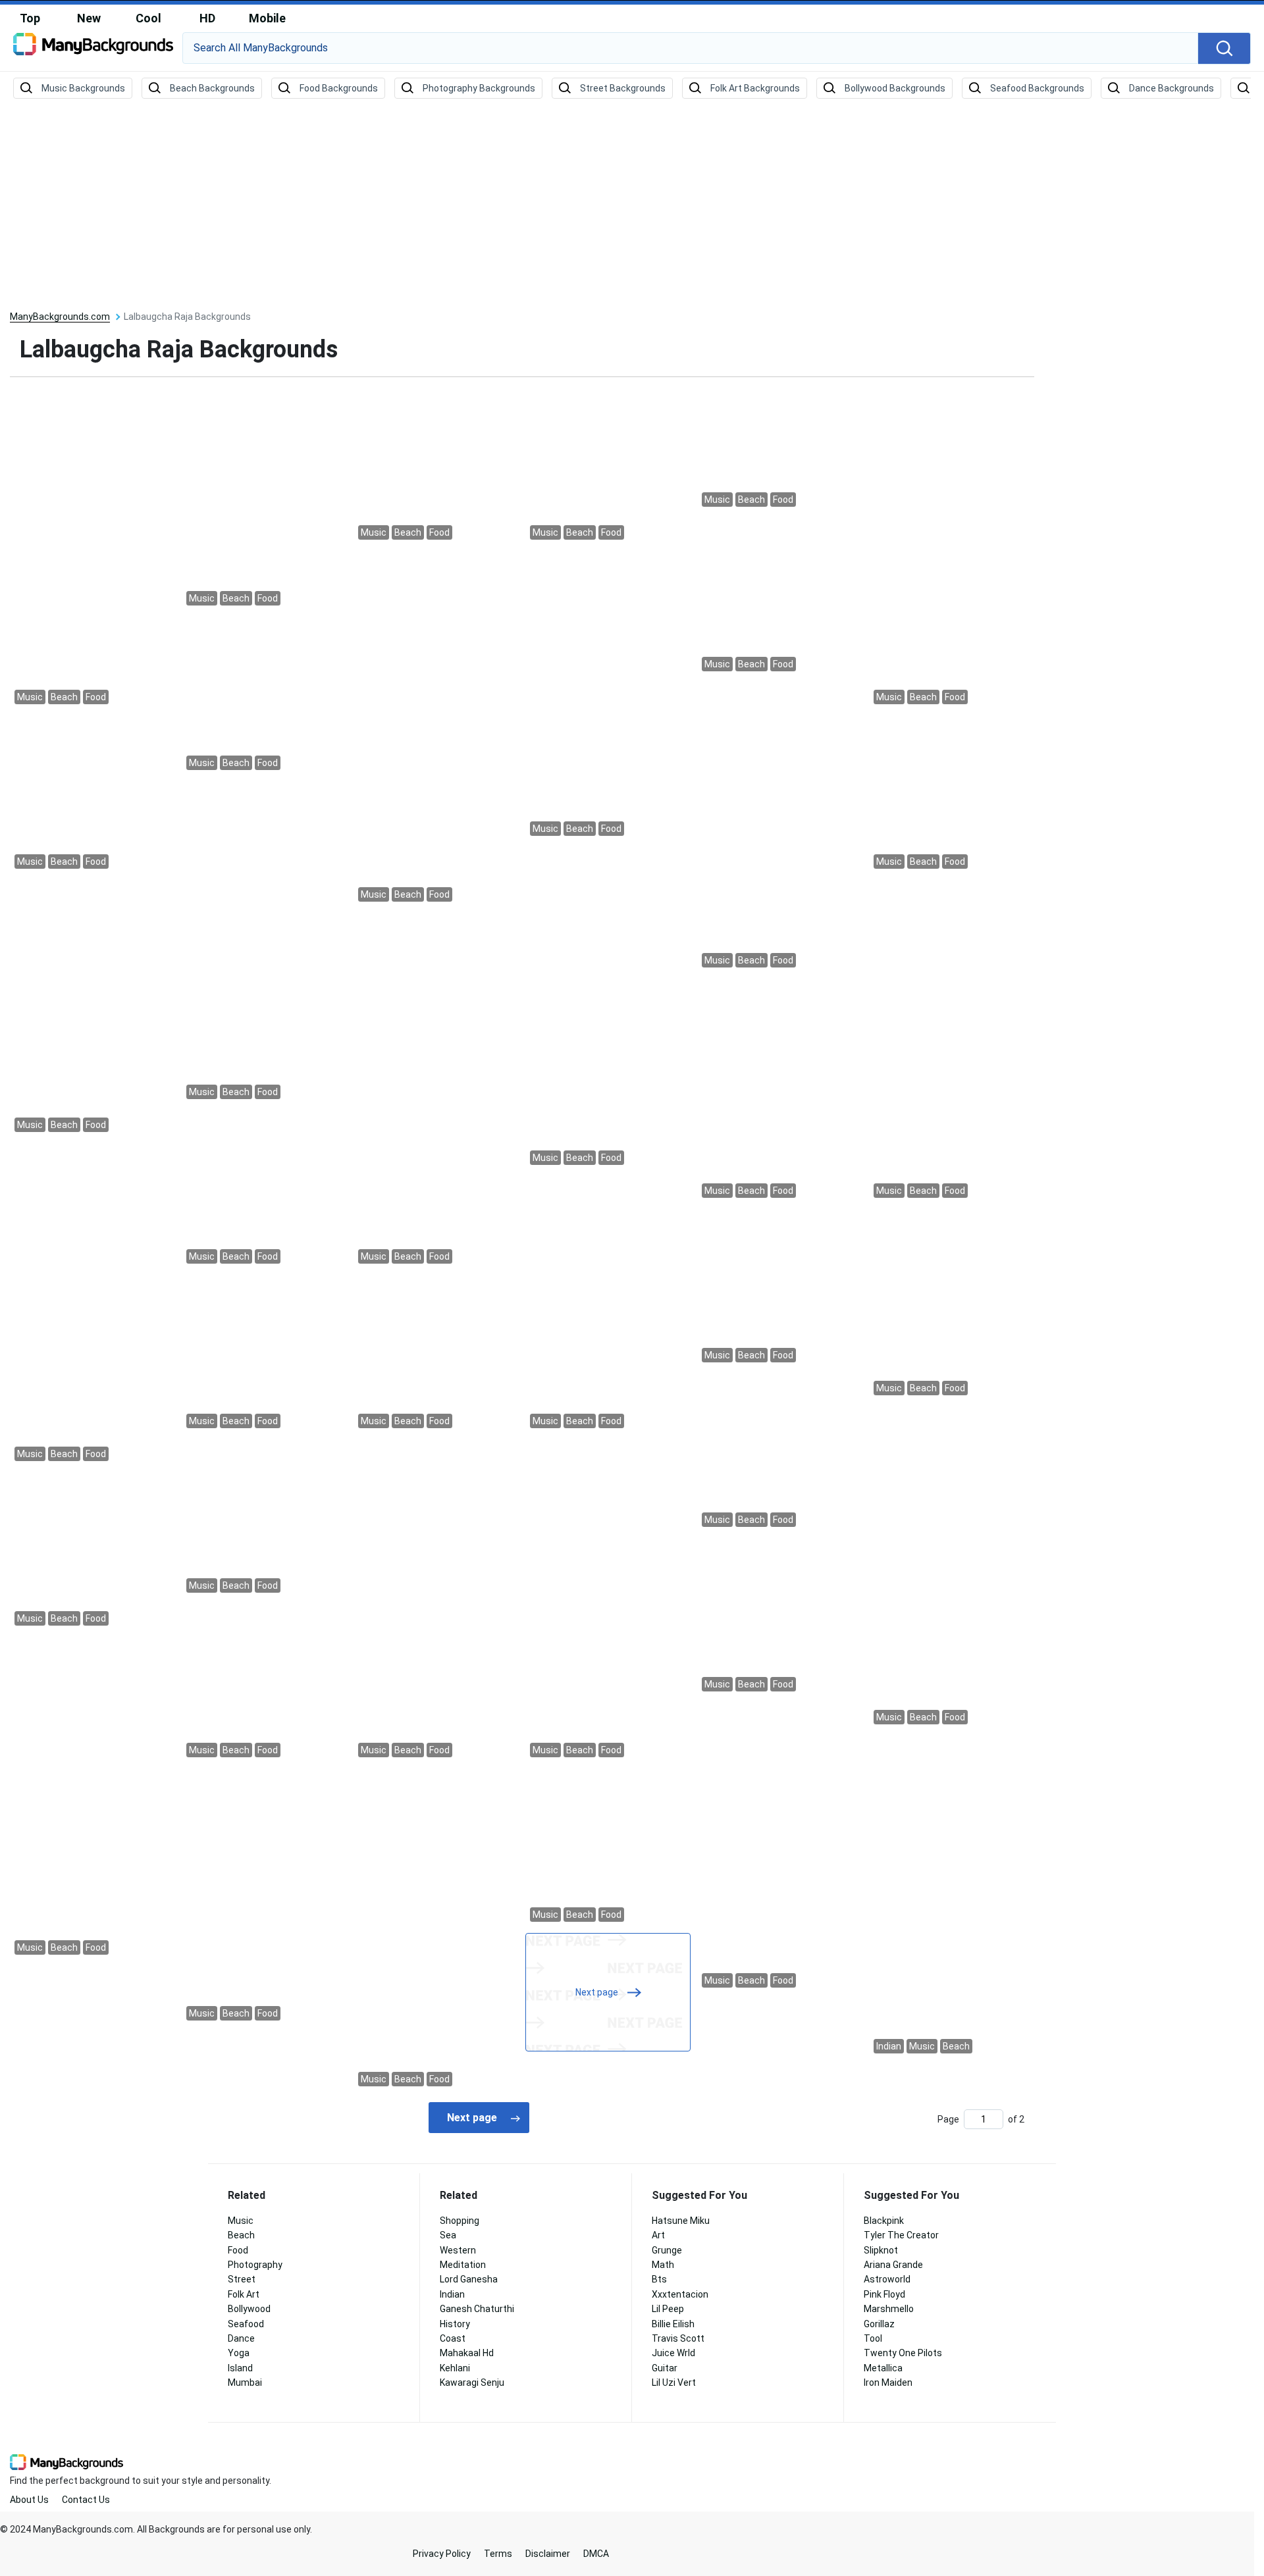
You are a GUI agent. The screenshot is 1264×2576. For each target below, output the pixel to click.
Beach (241, 2235)
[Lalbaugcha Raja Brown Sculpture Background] (780, 1847)
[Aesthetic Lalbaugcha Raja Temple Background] (608, 695)
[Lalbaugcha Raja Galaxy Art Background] (780, 448)
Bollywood (249, 2309)
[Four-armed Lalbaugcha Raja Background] (608, 465)
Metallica (883, 2368)
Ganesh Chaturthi (477, 2309)
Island (240, 2368)
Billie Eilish (673, 2324)
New (89, 18)
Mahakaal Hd (467, 2353)
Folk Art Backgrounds (755, 88)
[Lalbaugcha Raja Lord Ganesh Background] (952, 1567)
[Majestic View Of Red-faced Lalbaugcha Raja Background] (264, 498)
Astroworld (887, 2279)
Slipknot (881, 2250)
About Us (29, 2500)
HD (207, 18)
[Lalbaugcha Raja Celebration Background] (436, 1929)
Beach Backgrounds (212, 88)
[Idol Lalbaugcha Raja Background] (264, 1518)
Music (241, 2221)
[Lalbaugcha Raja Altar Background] (92, 547)
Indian (452, 2294)
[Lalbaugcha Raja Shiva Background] (780, 596)
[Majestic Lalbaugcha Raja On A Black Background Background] (952, 1896)
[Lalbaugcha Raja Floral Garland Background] (952, 794)
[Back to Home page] (93, 49)
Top (30, 18)
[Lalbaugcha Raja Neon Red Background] (92, 1551)
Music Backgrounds (83, 88)
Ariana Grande (893, 2265)
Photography (255, 2265)
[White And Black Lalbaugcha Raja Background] (264, 1189)
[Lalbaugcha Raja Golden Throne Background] (264, 942)
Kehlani (455, 2368)
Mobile (267, 18)
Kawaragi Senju (472, 2383)
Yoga (239, 2353)
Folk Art (244, 2294)
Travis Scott (678, 2338)
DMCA (596, 2554)
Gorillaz (879, 2324)
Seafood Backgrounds (1037, 88)
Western (458, 2250)
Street (242, 2279)
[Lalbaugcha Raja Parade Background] (92, 1008)
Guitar (665, 2368)
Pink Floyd (884, 2294)
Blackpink (884, 2221)
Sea (448, 2235)
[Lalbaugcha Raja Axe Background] (436, 728)
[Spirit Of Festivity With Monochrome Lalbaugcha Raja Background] (92, 1304)
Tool (873, 2338)
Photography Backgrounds (479, 88)
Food (238, 2250)
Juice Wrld (673, 2353)
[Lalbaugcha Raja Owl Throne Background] (780, 1090)
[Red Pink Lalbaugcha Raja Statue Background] (92, 794)
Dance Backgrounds (1172, 88)
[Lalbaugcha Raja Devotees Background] (780, 1452)
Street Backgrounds (623, 88)
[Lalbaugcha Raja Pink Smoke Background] (608, 1008)
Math (663, 2265)
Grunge (667, 2250)
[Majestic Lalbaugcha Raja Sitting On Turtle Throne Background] (780, 1616)
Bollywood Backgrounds (895, 88)
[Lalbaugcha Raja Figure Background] (436, 1090)
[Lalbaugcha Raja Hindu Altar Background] (608, 1304)
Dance (241, 2338)
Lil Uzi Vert (674, 2383)
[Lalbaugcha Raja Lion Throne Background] (952, 1041)
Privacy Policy (442, 2554)
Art (658, 2235)
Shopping (460, 2221)
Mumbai (245, 2383)
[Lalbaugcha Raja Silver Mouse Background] (436, 1353)
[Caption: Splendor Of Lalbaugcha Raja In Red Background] (92, 1797)
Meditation (463, 2265)
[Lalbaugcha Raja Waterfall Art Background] (264, 1682)
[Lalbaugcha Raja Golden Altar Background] (780, 827)
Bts (659, 2279)
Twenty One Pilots (903, 2353)
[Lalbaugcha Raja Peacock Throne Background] (608, 1847)
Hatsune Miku (681, 2221)
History (455, 2324)
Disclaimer (548, 2554)
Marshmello (889, 2309)
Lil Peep (668, 2309)
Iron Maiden (888, 2383)
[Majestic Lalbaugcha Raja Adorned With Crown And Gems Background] (264, 695)
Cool (148, 18)
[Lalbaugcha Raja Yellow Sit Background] (436, 1600)
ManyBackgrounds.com (60, 317)
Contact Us (86, 2500)
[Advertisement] (632, 205)
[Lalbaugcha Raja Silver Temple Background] (264, 1353)
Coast (453, 2338)
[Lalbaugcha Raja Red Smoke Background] (264, 1896)
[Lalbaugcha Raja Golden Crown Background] (952, 547)
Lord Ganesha (469, 2279)
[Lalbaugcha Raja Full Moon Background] (608, 1600)
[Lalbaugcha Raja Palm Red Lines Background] (436, 465)
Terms (498, 2554)
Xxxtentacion (680, 2294)
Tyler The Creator (901, 2235)
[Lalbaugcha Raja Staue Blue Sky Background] (780, 1287)
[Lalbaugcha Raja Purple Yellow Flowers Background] (952, 1304)
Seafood (246, 2324)
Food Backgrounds (339, 88)
